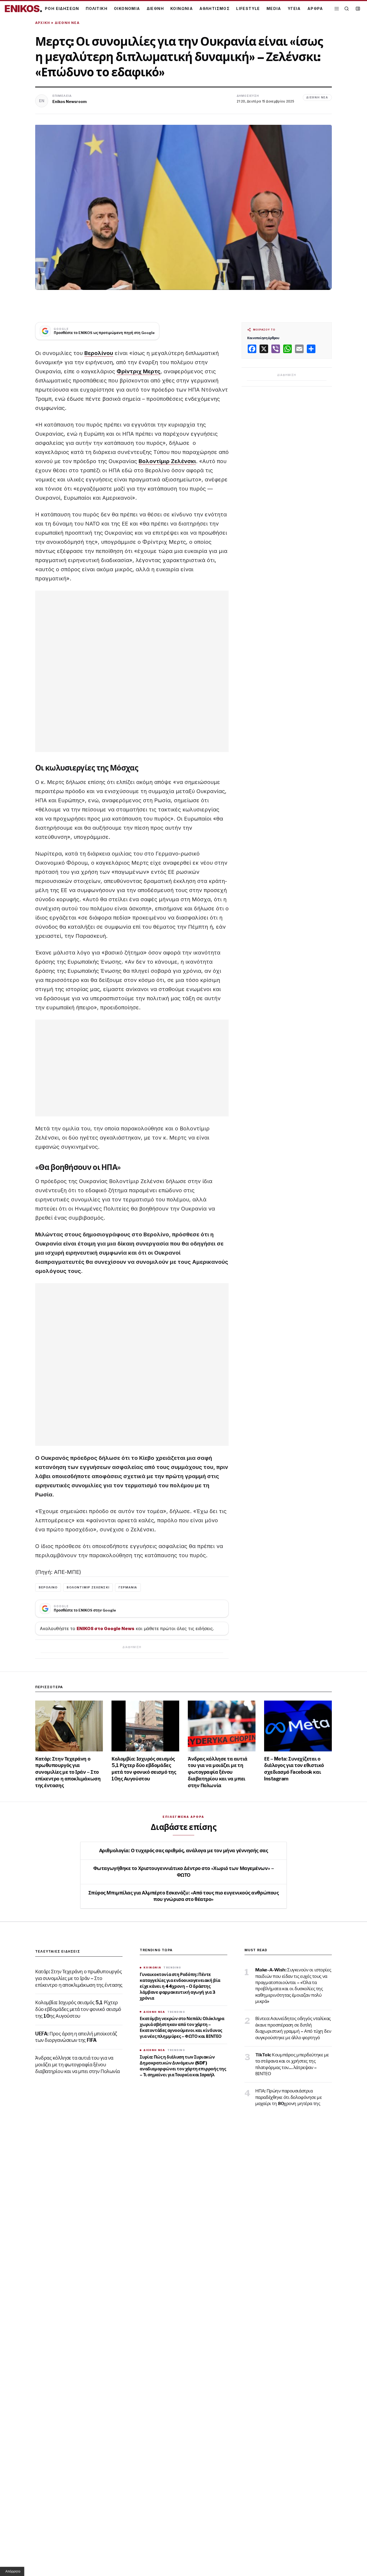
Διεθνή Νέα (67, 23)
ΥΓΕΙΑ (294, 8)
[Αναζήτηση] (347, 9)
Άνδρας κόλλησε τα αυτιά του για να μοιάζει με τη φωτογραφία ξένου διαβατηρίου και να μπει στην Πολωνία (218, 1772)
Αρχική (43, 23)
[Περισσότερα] (337, 9)
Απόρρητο (13, 2571)
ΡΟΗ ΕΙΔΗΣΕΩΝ (62, 8)
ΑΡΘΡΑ (315, 8)
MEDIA (274, 8)
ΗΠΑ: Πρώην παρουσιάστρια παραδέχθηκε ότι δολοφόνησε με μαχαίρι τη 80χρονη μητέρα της (289, 2097)
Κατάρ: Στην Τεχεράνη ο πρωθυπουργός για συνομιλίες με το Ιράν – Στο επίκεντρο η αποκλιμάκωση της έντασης (68, 1772)
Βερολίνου (99, 353)
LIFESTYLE (248, 8)
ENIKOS (23, 9)
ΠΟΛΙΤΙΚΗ (97, 8)
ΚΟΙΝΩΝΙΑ (182, 8)
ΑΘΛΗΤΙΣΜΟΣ (215, 8)
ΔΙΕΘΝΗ (155, 8)
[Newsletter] (358, 9)
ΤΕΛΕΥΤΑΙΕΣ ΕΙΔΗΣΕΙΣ (58, 1951)
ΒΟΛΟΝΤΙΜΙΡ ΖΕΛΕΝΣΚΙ (88, 1587)
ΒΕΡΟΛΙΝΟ (48, 1587)
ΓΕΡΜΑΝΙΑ (128, 1587)
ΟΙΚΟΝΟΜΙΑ (127, 8)
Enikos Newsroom (70, 102)
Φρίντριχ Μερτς (138, 371)
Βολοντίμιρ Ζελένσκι (167, 461)
